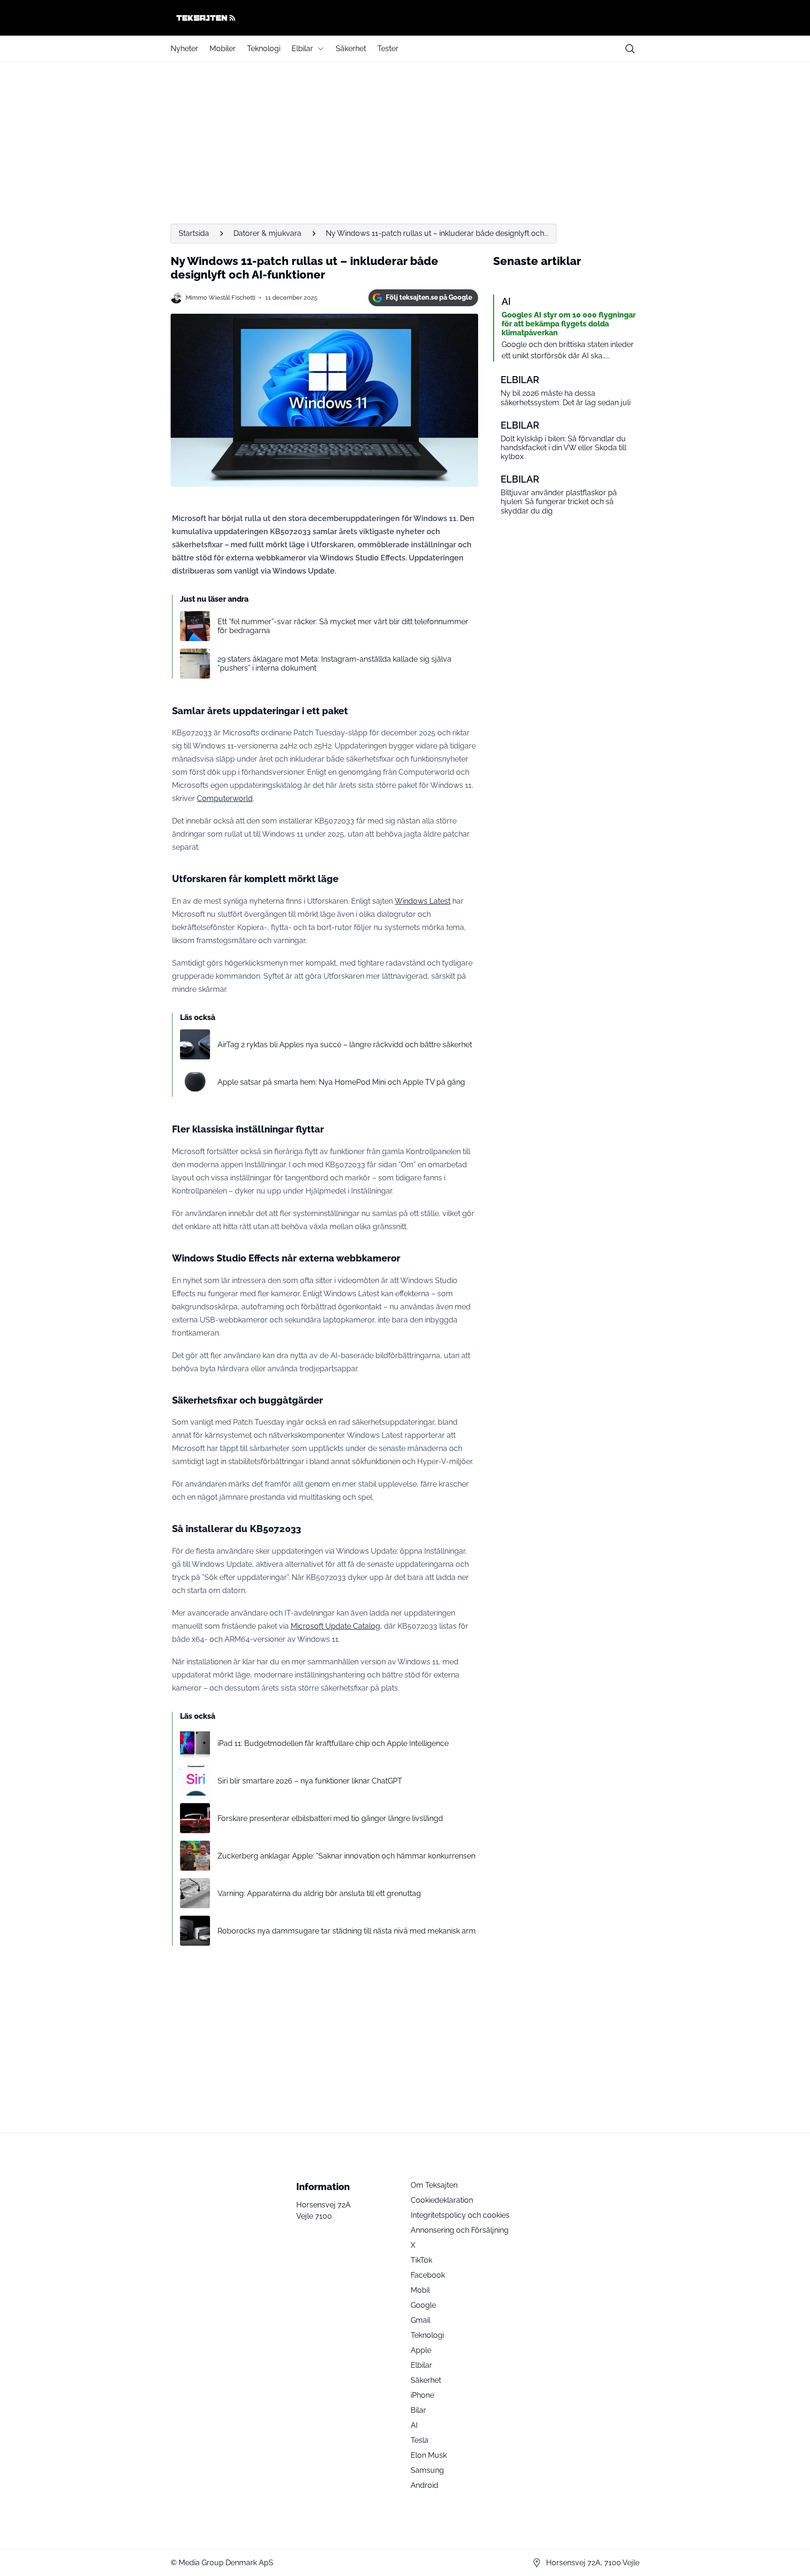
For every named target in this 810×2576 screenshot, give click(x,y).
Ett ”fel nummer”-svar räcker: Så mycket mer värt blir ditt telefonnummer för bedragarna (343, 626)
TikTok (421, 2260)
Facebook (428, 2275)
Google (423, 2305)
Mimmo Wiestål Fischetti (221, 298)
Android (424, 2485)
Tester (388, 49)
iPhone (422, 2395)
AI (414, 2425)
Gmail (420, 2320)
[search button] (630, 49)
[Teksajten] (405, 18)
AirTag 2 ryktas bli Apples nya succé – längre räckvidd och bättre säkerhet (345, 1045)
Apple (421, 2350)
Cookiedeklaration (442, 2200)
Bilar (418, 2410)
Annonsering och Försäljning (460, 2230)
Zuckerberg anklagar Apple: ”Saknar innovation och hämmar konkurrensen (346, 1856)
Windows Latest (423, 901)
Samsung (427, 2470)
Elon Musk (429, 2455)
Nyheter (184, 49)
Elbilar (302, 49)
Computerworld (225, 798)
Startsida (194, 233)
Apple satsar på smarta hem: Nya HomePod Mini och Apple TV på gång (341, 1082)
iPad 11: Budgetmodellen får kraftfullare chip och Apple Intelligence (333, 1743)
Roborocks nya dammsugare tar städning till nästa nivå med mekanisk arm (347, 1931)
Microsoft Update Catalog (335, 1626)
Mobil (420, 2290)
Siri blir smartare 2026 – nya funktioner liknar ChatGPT (310, 1781)
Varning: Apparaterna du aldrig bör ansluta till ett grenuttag (319, 1893)
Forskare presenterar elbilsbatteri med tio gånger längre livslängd (330, 1818)
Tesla (420, 2440)
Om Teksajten (434, 2185)
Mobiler (223, 49)
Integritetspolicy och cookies (460, 2215)
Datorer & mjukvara (267, 233)
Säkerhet (351, 49)
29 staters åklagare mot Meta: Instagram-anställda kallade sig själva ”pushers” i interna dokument (334, 664)
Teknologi (264, 49)
